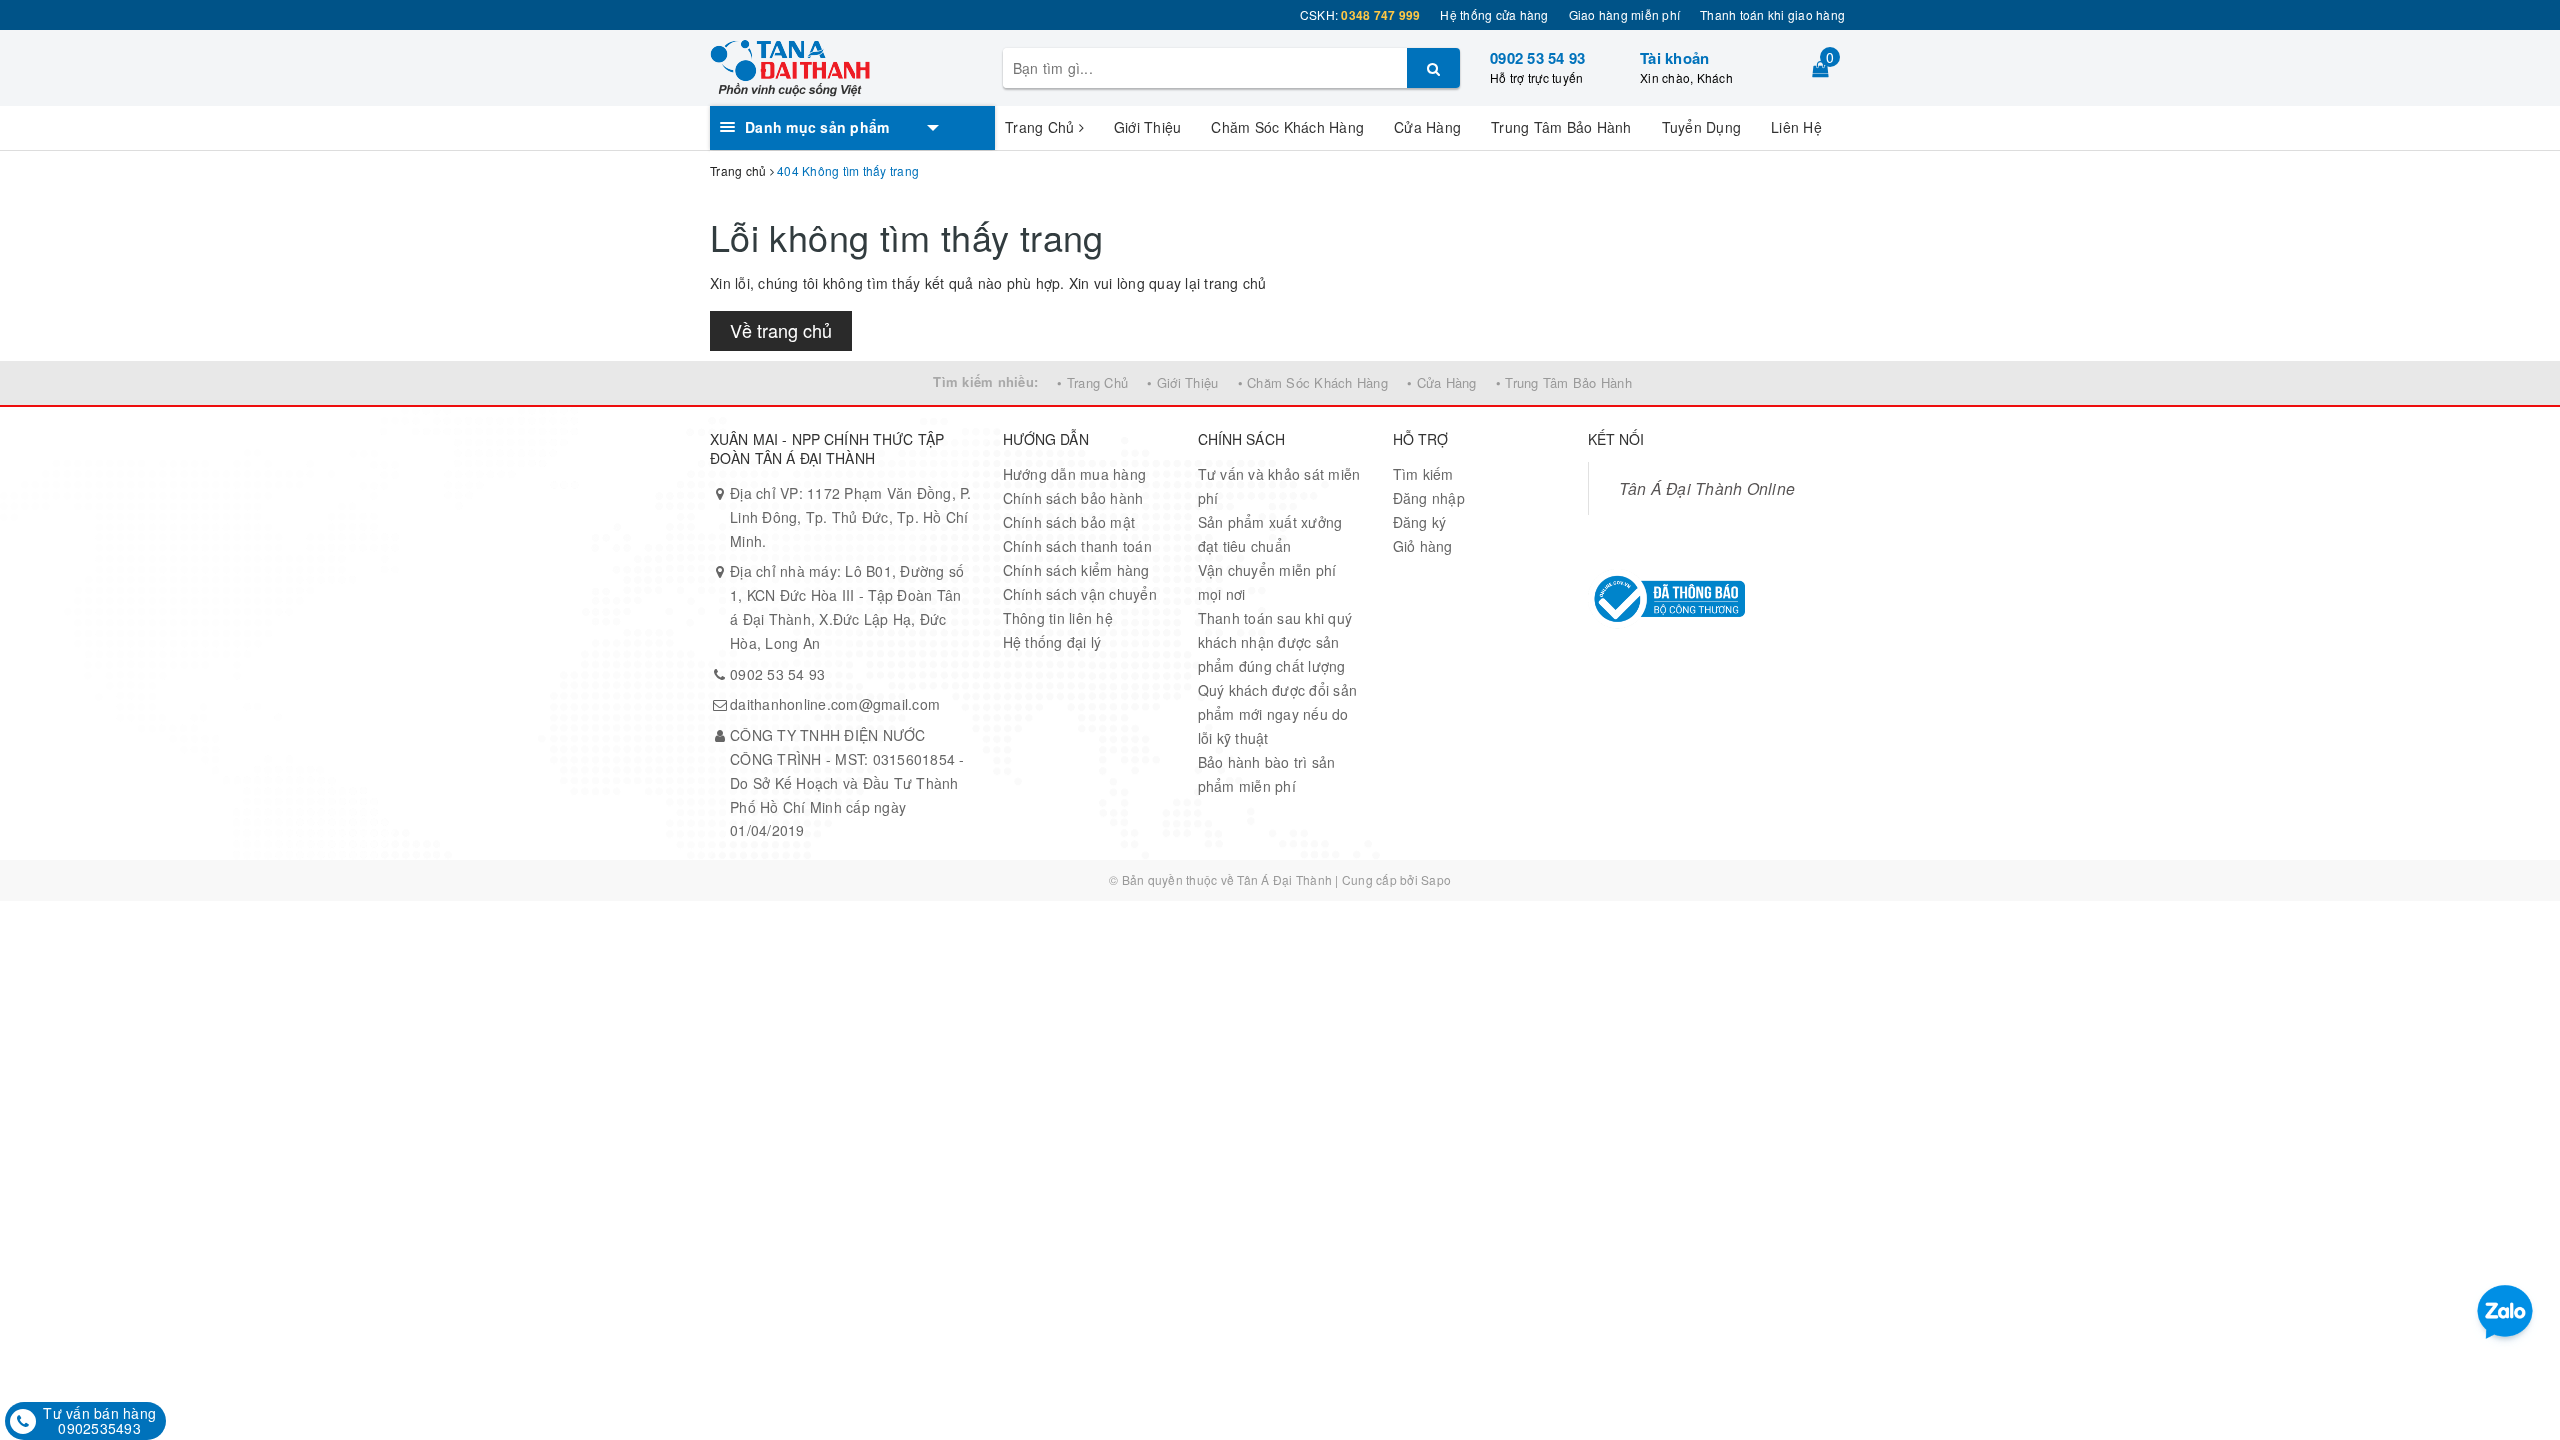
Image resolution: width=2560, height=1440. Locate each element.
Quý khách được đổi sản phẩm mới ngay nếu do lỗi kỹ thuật (1278, 714)
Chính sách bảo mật (1069, 522)
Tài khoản (1674, 58)
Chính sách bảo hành (1073, 498)
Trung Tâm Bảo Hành (1561, 127)
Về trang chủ (781, 330)
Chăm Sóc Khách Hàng (1287, 127)
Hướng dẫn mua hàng (1075, 474)
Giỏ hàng (1423, 546)
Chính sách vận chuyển (1080, 594)
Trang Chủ (1042, 127)
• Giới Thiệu (1182, 382)
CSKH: (1360, 14)
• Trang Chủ (1092, 382)
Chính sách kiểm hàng (1076, 570)
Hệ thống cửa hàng (1494, 14)
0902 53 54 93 (1537, 58)
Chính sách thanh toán (1077, 546)
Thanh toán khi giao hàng (1772, 14)
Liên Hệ (1796, 127)
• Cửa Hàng (1442, 382)
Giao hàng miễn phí (1625, 14)
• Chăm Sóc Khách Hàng (1313, 382)
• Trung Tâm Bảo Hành (1564, 382)
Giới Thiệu (1148, 127)
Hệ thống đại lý (1052, 642)
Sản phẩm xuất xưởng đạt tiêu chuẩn (1270, 534)
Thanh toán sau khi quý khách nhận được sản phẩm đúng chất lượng (1275, 642)
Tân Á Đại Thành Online (1707, 488)
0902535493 (99, 1428)
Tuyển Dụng (1702, 127)
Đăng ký (1420, 522)
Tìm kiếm (1423, 474)
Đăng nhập (1429, 498)
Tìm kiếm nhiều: (985, 381)
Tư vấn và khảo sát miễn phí (1279, 486)
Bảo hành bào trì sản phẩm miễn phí (1267, 774)
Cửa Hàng (1427, 127)
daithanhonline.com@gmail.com (835, 704)
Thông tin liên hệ (1058, 618)
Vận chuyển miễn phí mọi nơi (1267, 582)
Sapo (1436, 879)
